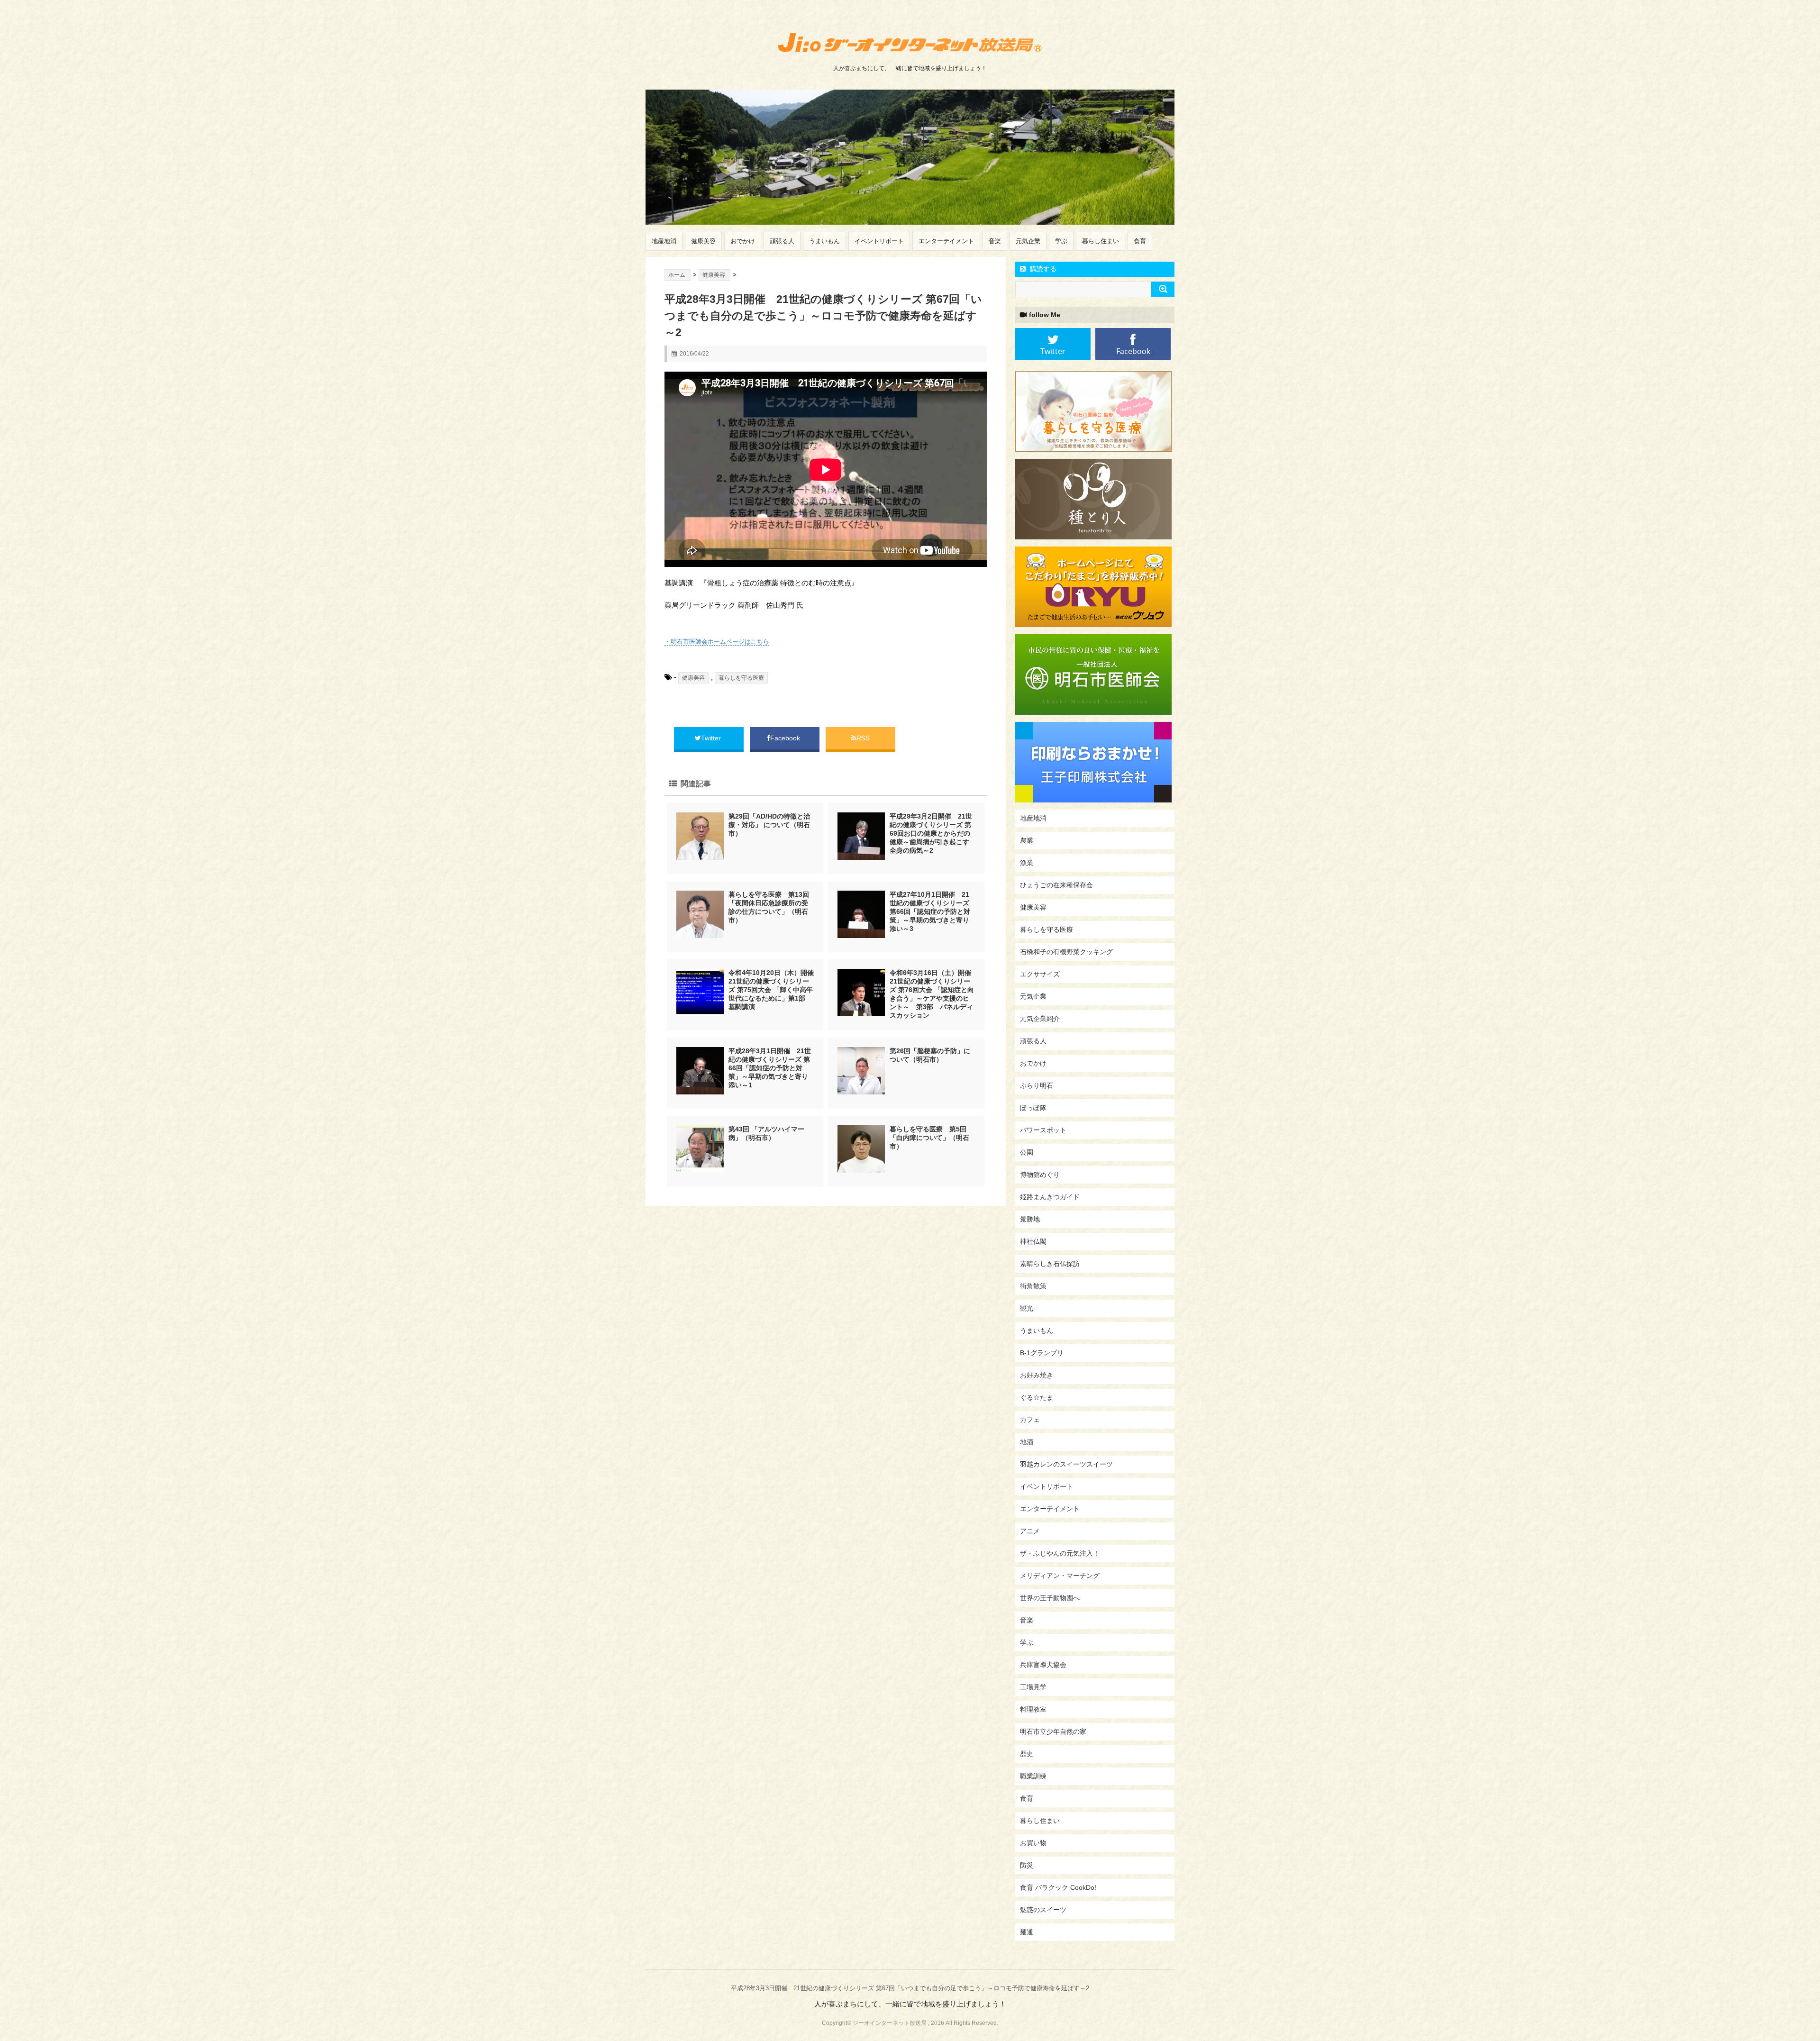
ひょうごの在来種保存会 (1056, 885)
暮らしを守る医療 (741, 678)
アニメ (1030, 1531)
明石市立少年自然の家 (1053, 1731)
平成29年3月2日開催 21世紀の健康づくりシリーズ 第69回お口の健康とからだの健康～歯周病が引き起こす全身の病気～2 (931, 833)
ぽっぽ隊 (1033, 1108)
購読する (1042, 269)
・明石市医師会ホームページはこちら (717, 642)
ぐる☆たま (1037, 1397)
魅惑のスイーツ (1043, 1910)
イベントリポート (879, 241)
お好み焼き (1037, 1375)
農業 (1027, 840)
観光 (1027, 1308)
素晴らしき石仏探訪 (1050, 1264)
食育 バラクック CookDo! (1058, 1887)
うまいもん (824, 241)
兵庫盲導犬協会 (1043, 1665)
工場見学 (1033, 1687)
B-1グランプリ (1042, 1353)
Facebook (786, 738)
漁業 (1027, 863)
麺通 (1027, 1932)
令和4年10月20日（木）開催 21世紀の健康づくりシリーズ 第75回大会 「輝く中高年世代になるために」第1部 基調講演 (774, 990)
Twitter (712, 738)
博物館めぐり (1040, 1175)
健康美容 (703, 241)
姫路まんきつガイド (1050, 1197)
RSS (863, 738)
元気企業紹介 (1040, 1019)
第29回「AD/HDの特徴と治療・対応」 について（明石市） (769, 825)
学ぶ (1061, 241)
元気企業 (1028, 241)
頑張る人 (782, 241)
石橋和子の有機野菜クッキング (1066, 952)
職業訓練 (1033, 1776)
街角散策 (1033, 1286)
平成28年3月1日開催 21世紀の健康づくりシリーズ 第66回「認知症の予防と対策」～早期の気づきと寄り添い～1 (770, 1068)
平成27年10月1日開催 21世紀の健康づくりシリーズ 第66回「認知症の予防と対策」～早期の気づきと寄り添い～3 (930, 911)
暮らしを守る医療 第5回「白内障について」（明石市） (929, 1138)
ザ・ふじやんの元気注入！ (1060, 1553)
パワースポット (1043, 1130)
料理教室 (1033, 1709)
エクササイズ (1040, 974)
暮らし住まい (1101, 241)
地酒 (1027, 1442)
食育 (1140, 241)
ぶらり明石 (1037, 1085)
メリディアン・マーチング (1060, 1576)
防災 (1027, 1865)
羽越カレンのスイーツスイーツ (1066, 1464)
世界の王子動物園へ (1050, 1598)
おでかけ (743, 241)
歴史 (1027, 1754)
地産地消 (664, 241)
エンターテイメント (946, 241)
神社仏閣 (1033, 1241)
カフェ (1030, 1420)
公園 (1027, 1152)
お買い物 (1033, 1843)
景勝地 (1030, 1219)
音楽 (995, 241)
